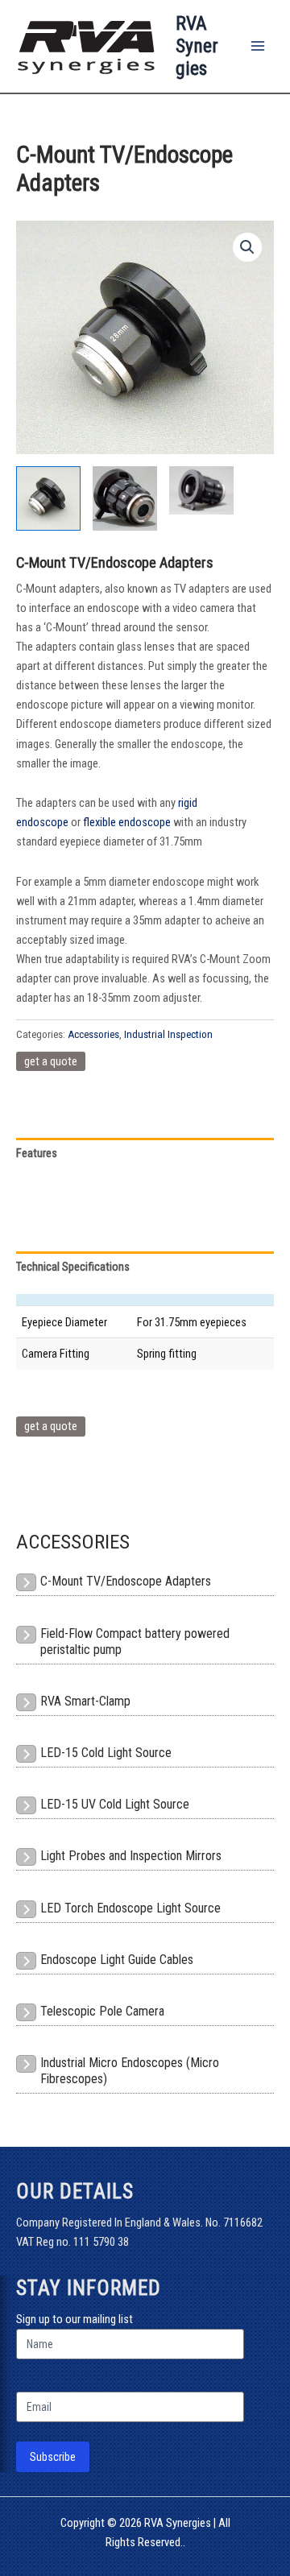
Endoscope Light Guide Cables (117, 1960)
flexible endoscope (127, 822)
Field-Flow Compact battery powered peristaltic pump (135, 1642)
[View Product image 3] (201, 490)
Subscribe (53, 2457)
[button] (247, 247)
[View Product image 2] (125, 498)
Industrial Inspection (168, 1034)
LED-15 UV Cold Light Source (115, 1804)
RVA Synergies (197, 46)
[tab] (145, 1267)
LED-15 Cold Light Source (106, 1753)
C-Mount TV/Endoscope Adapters (126, 1581)
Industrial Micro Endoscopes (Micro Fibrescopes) (130, 2071)
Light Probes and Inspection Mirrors (131, 1856)
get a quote (51, 1061)
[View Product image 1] (48, 498)
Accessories (93, 1034)
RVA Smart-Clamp (85, 1701)
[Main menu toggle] (258, 46)
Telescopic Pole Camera (102, 2011)
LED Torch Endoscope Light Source (130, 1908)
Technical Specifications (73, 1267)
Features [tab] (37, 1153)
